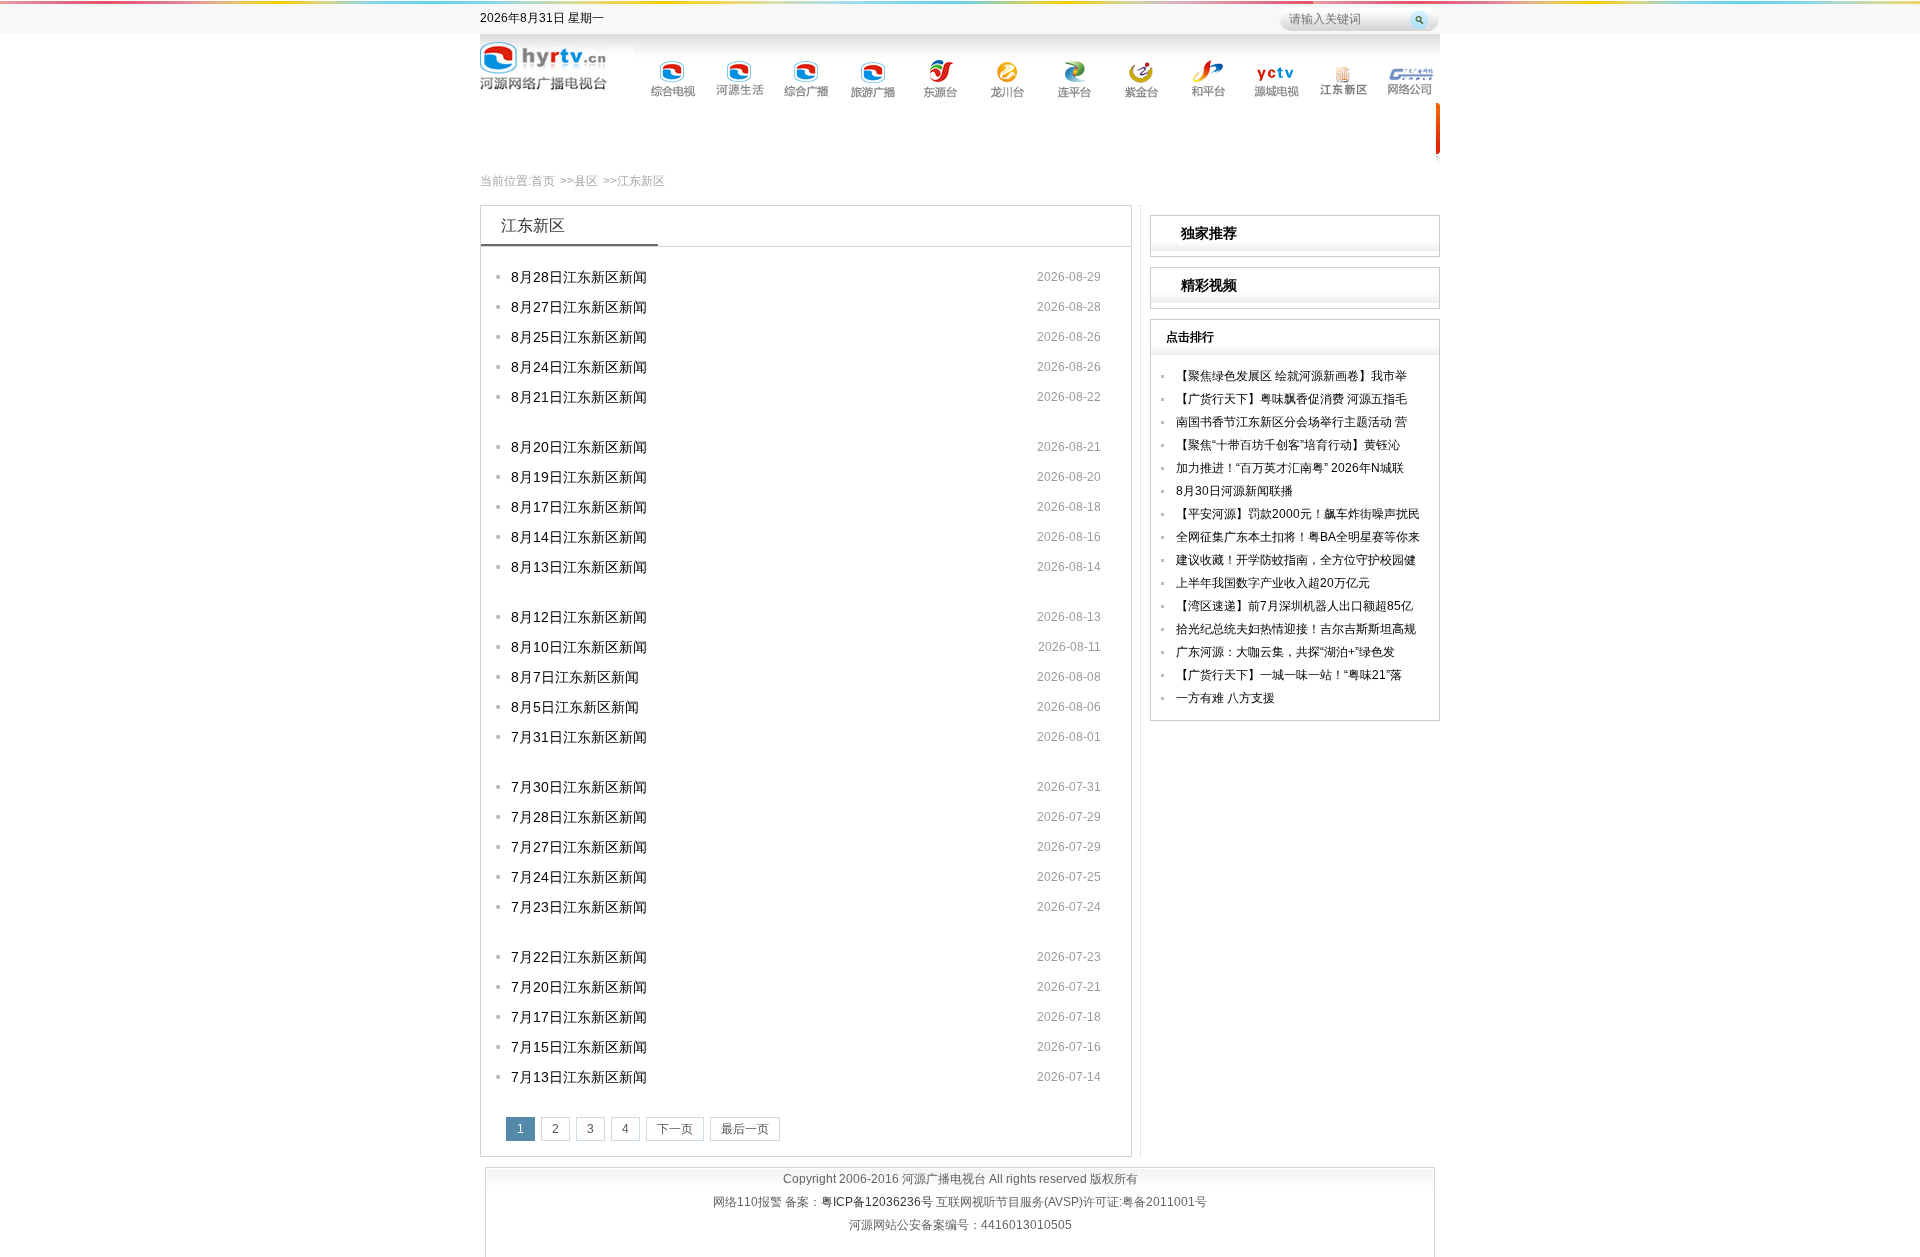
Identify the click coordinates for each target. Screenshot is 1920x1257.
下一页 (675, 1129)
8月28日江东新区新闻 (579, 277)
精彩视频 (1209, 285)
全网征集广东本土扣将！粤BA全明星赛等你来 (1298, 537)
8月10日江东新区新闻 (579, 647)
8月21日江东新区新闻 (579, 397)
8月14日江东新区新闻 (579, 537)
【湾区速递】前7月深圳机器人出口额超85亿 (1294, 606)
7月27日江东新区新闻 (579, 847)
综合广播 (807, 77)
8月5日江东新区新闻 (575, 707)
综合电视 (673, 77)
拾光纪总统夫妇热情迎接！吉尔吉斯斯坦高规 (1296, 629)
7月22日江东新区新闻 (579, 957)
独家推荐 (1209, 233)
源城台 (1276, 77)
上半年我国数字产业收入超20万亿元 (1273, 583)
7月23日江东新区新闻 (579, 907)
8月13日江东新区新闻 (579, 567)
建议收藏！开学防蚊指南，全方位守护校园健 (1296, 560)
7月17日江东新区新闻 (579, 1017)
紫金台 (1142, 77)
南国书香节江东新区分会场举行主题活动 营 (1291, 422)
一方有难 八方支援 (1225, 698)
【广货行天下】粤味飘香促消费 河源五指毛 (1291, 399)
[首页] (557, 70)
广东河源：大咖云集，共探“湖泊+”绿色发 (1285, 652)
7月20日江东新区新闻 (579, 987)
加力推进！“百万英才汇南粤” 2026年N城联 (1290, 468)
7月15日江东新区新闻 (579, 1047)
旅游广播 (874, 77)
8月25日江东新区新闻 (579, 337)
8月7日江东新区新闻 (575, 677)
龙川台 (1008, 77)
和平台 (1209, 77)
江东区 (1343, 77)
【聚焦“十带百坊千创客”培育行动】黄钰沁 (1288, 445)
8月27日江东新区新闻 (579, 307)
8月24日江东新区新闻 (579, 367)
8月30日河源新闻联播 (1234, 491)
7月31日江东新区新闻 (579, 737)
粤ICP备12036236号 (877, 1202)
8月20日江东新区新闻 (579, 447)
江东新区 (641, 181)
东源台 (941, 77)
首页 (543, 181)
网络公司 (1410, 77)
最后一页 (745, 1129)
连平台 (1075, 77)
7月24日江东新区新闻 (579, 877)
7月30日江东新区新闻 (579, 787)
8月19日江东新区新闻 (579, 477)
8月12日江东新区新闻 (579, 617)
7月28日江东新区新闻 (579, 817)
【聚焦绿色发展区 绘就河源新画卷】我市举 (1291, 376)
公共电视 (740, 77)
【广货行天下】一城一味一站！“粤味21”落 (1289, 675)
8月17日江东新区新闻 (579, 507)
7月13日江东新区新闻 (579, 1077)
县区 (586, 181)
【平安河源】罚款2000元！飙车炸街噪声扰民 (1298, 514)
